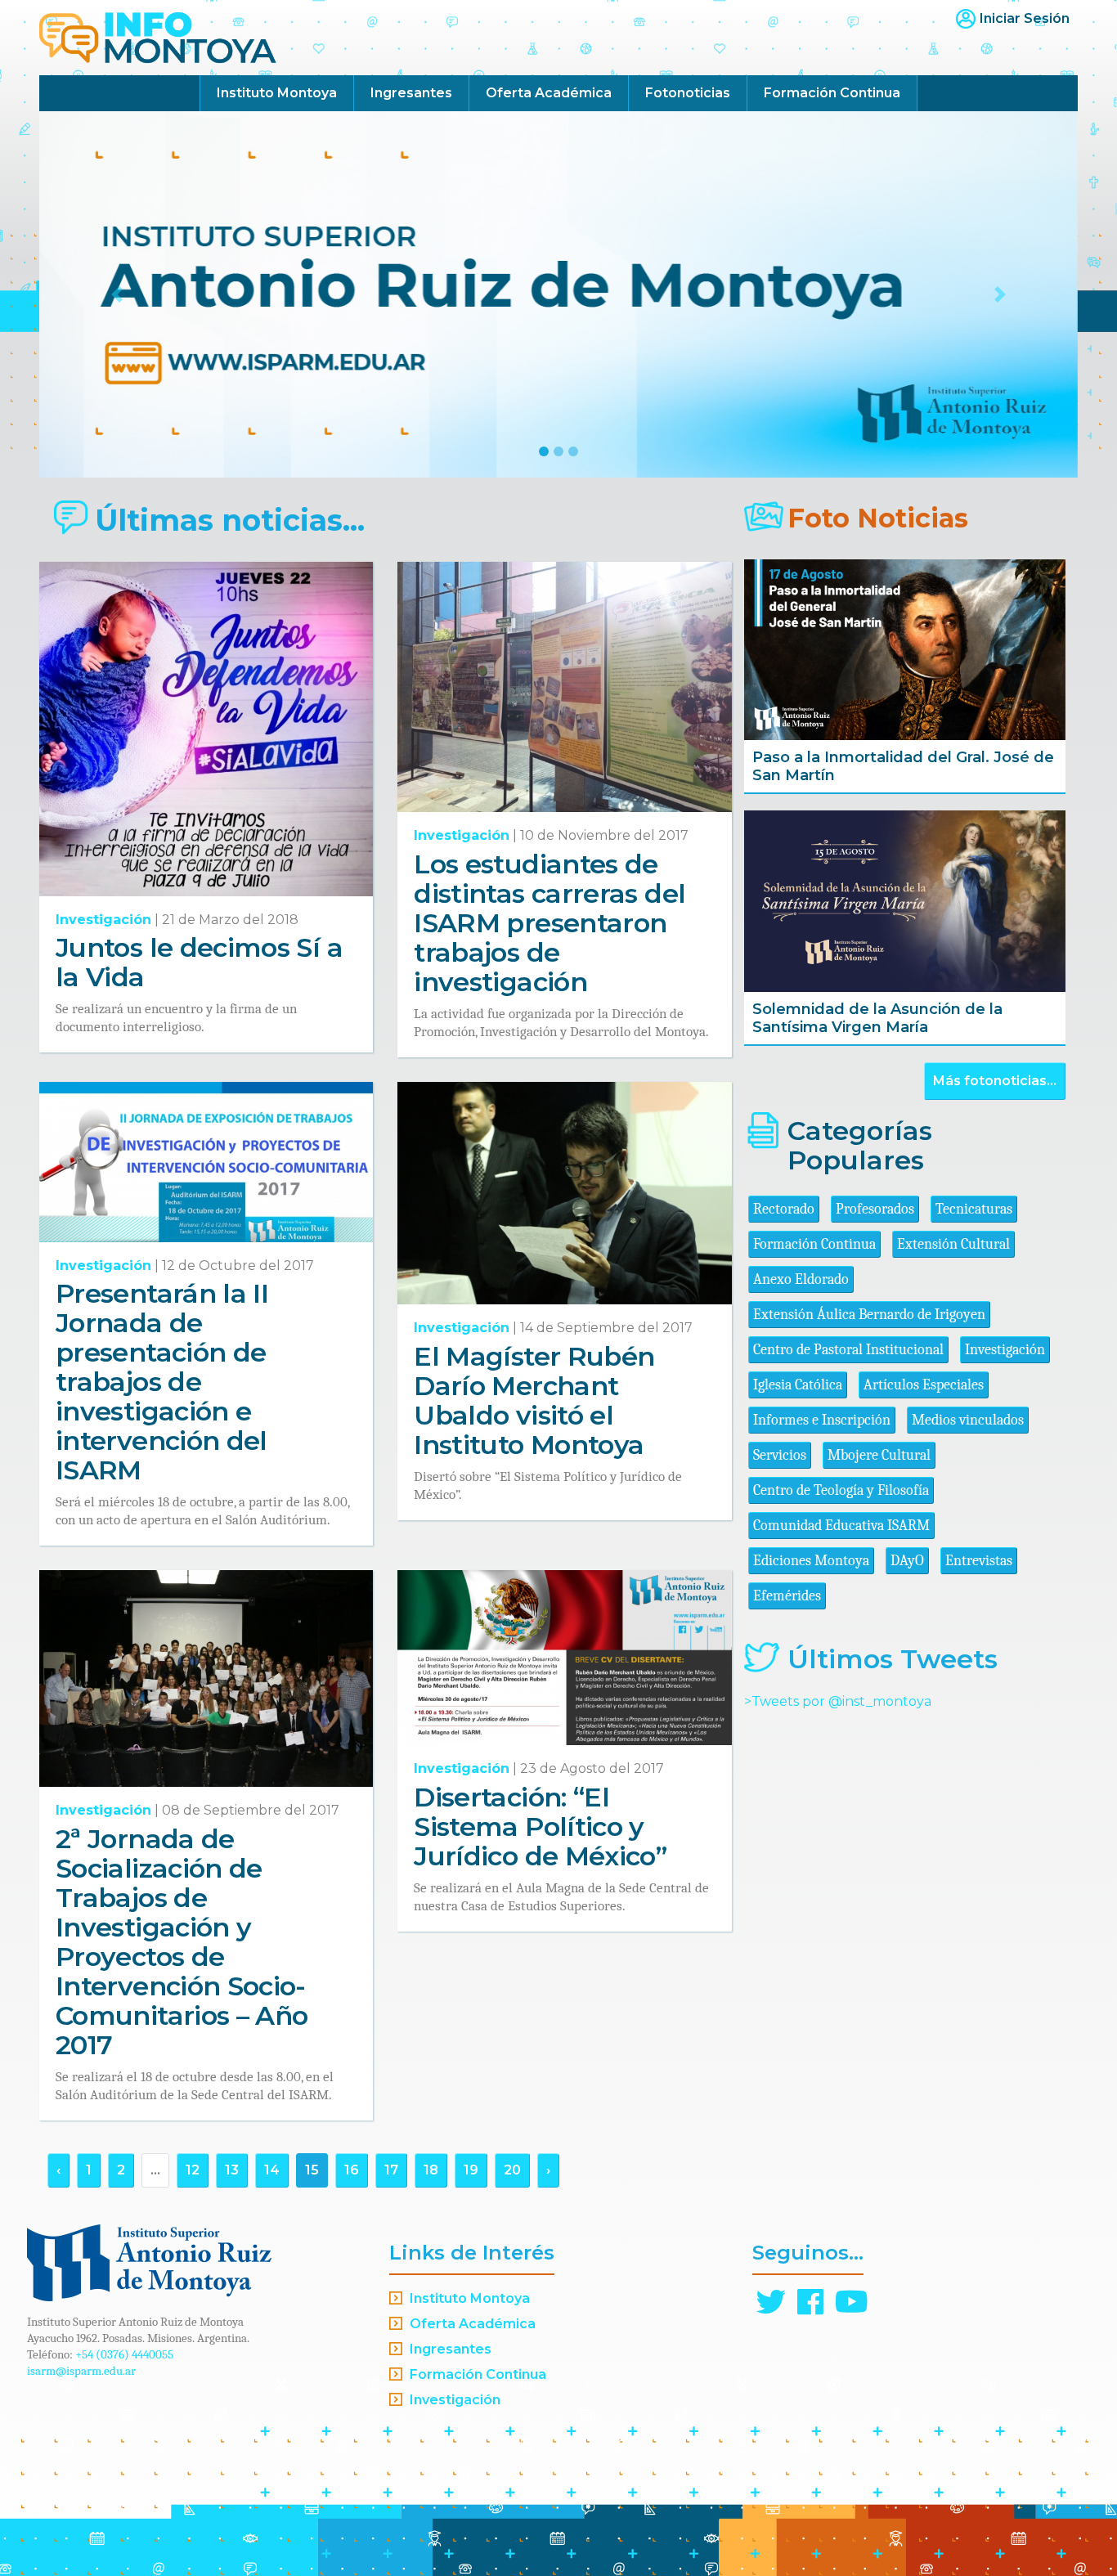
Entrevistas (979, 1561)
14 (272, 2170)
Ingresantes (411, 93)
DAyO (907, 1561)
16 (352, 2170)
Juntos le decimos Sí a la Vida (199, 962)
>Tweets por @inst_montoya (838, 1701)
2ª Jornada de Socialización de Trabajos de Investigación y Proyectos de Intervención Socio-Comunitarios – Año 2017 (182, 1942)
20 (512, 2170)
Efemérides (787, 1596)
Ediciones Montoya (811, 1561)
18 (431, 2170)
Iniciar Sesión (1025, 18)
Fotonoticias (688, 93)
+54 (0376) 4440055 (124, 2354)
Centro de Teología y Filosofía (841, 1490)
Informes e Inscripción (822, 1420)
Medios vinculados (968, 1420)
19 (471, 2170)
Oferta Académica (549, 93)
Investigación (103, 920)
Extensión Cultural (953, 1244)
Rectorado (784, 1209)
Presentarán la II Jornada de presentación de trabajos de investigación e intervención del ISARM (162, 1382)
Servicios (780, 1455)
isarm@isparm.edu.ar (81, 2371)
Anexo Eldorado (801, 1279)
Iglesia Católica (798, 1385)
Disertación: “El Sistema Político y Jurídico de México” (540, 1827)
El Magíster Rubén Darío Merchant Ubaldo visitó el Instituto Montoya (534, 1400)
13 (232, 2170)
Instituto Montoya (277, 93)
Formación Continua (832, 93)
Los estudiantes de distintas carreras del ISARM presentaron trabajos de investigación (550, 923)
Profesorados (875, 1209)
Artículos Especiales (924, 1385)
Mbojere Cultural (879, 1455)
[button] (117, 294)
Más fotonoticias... (995, 1081)
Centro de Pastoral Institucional (848, 1350)
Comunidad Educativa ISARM (841, 1526)
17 (391, 2170)
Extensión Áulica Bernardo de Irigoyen (869, 1315)
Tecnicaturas (974, 1209)
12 (193, 2170)
